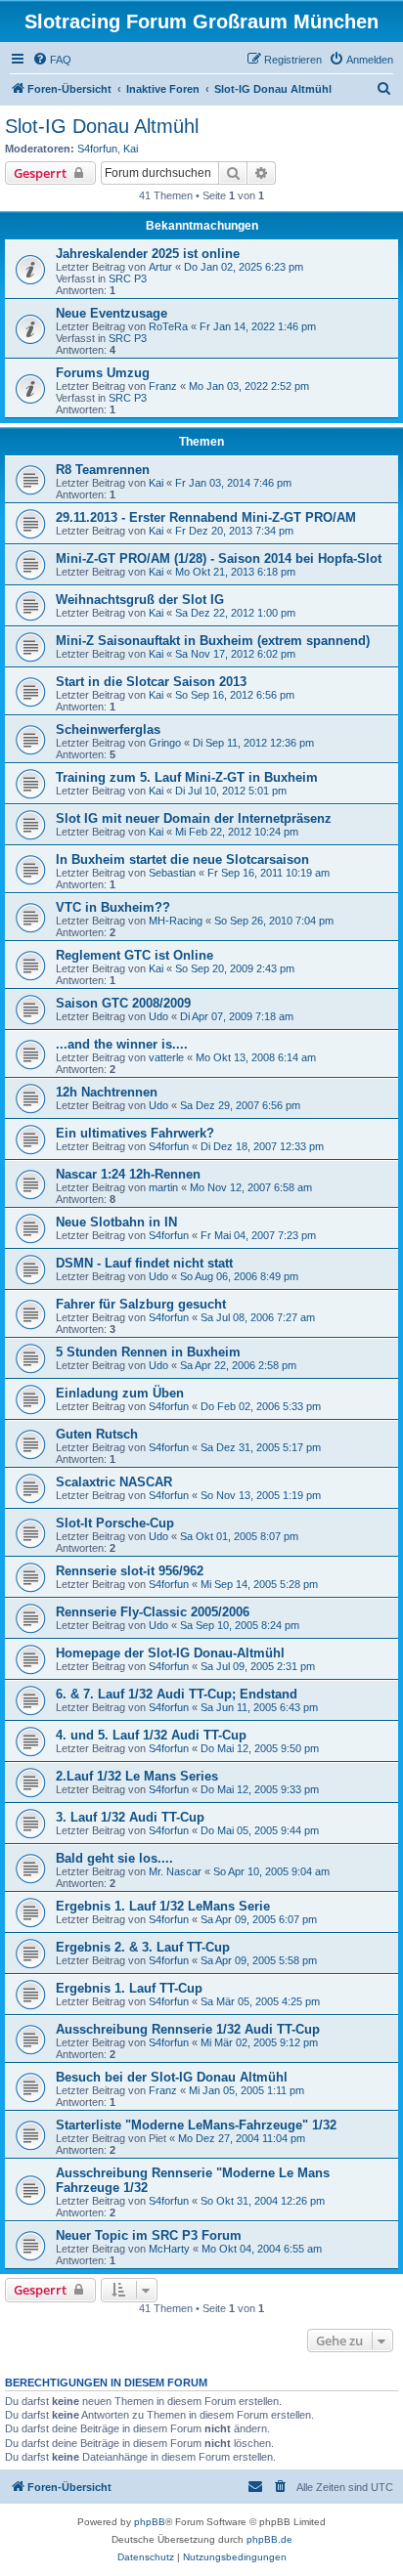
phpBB (150, 2522)
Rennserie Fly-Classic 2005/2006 (153, 1612)
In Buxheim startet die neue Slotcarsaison (182, 859)
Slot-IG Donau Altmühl (102, 126)
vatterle (166, 1057)
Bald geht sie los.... (114, 1858)
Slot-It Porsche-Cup (115, 1523)
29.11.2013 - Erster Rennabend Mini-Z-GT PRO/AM (206, 517)
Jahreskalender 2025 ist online (148, 254)
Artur (160, 267)
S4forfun (97, 149)
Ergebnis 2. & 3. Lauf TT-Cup (143, 1947)
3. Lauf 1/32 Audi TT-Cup (130, 1817)
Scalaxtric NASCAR (114, 1482)
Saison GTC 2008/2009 (123, 1003)
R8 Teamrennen (103, 470)
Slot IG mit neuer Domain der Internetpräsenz (194, 818)
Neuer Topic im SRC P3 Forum (149, 2235)
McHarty (169, 2249)
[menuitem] (52, 60)
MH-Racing (176, 921)
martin (163, 1187)
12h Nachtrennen (107, 1092)
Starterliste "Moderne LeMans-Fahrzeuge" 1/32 (196, 2125)
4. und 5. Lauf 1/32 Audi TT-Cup (151, 1735)
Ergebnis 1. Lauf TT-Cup (129, 1988)
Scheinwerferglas (108, 730)
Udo (158, 1016)
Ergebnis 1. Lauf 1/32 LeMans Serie (163, 1906)
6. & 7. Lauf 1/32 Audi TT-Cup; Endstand (177, 1694)
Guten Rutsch (97, 1434)
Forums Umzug (103, 373)
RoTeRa (168, 326)
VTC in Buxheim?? (113, 907)
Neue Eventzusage (112, 313)
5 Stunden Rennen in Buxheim (148, 1352)
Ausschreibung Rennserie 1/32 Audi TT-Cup (188, 2029)
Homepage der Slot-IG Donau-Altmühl (170, 1653)
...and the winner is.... (122, 1044)
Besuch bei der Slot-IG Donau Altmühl (172, 2077)
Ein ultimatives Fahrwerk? (135, 1133)
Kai (131, 149)
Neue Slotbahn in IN (116, 1222)
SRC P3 (128, 279)
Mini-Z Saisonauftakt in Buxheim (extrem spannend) (213, 641)
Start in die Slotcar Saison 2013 (151, 682)
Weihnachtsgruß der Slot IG (140, 600)
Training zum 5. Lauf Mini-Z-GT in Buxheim (187, 777)
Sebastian (172, 873)
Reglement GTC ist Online (134, 955)
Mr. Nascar (175, 1871)
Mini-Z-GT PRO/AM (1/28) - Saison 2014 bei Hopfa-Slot (219, 558)
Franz (163, 386)
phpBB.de (269, 2539)
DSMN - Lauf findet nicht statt (144, 1263)
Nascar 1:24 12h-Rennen (128, 1174)
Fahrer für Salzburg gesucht (141, 1304)
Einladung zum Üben (120, 1393)
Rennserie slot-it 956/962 (130, 1571)
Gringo (165, 743)
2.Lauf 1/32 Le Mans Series (137, 1776)
